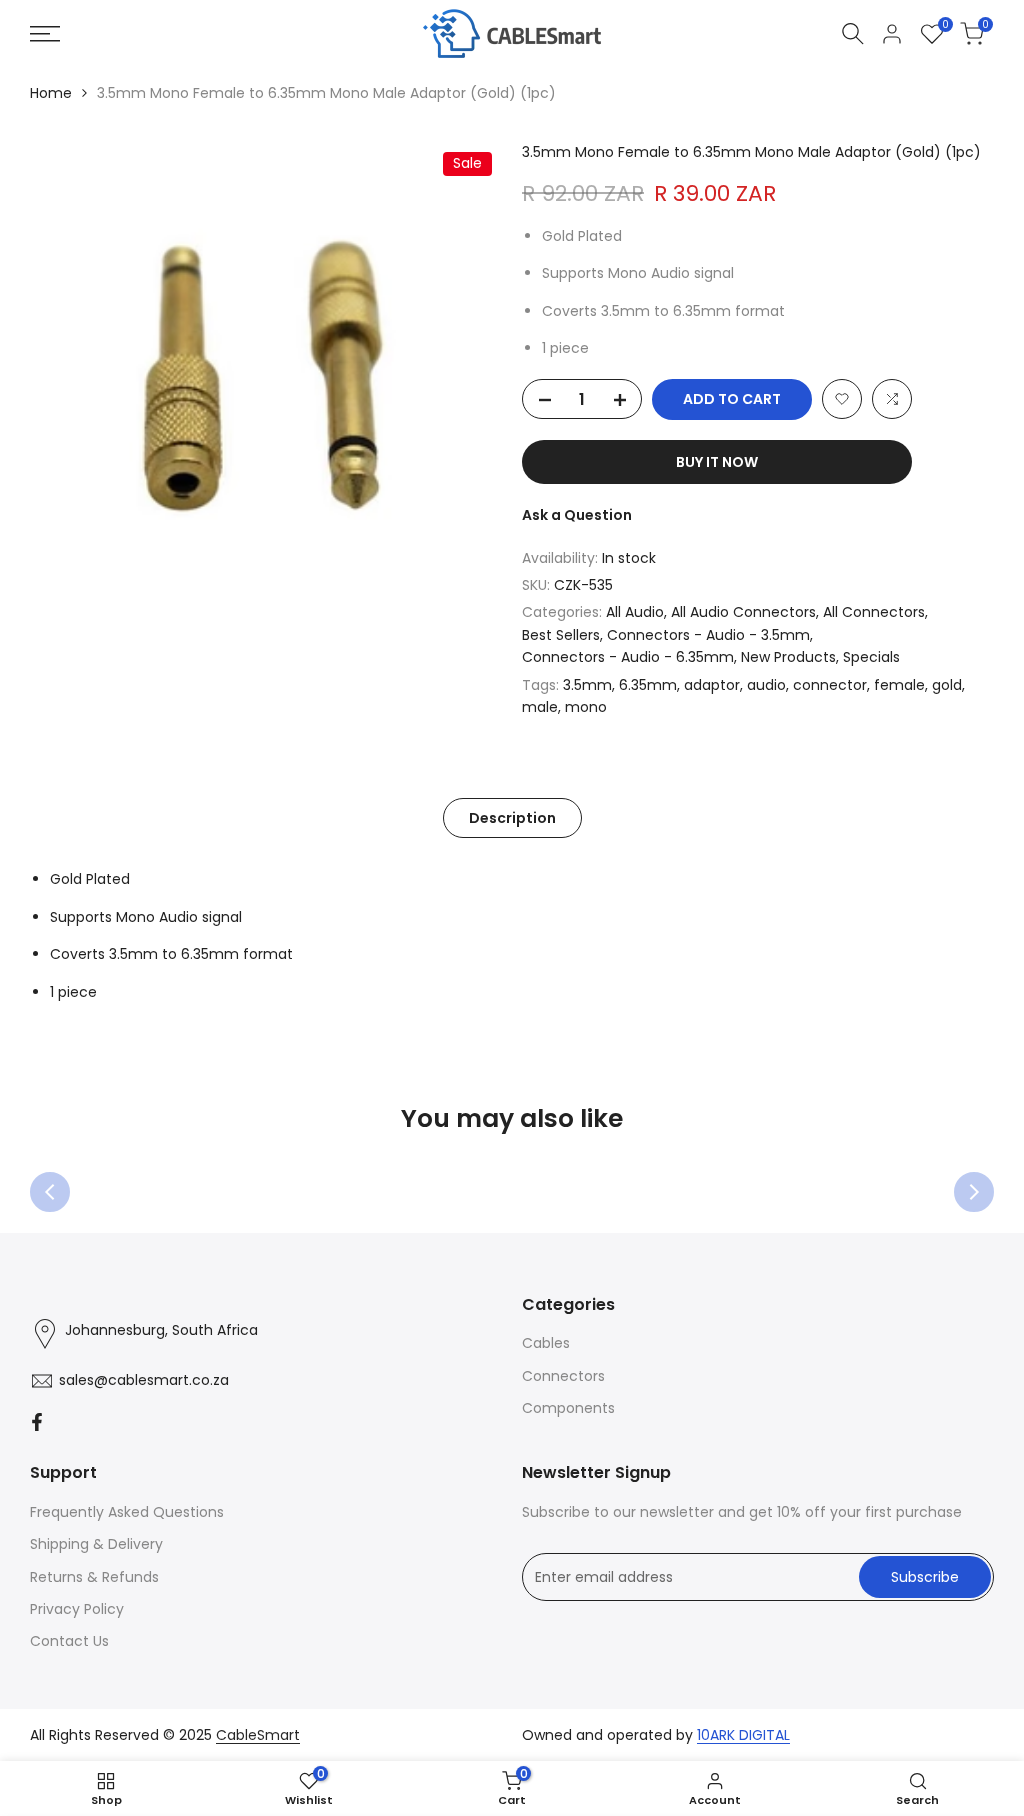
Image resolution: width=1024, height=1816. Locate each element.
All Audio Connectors (743, 612)
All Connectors (874, 612)
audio (766, 685)
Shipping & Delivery (96, 1544)
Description (512, 818)
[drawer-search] (853, 33)
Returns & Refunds (94, 1577)
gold (947, 685)
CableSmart (258, 1735)
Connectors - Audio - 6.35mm (628, 657)
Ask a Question (577, 515)
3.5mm (587, 685)
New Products (788, 657)
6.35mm (648, 685)
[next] (974, 1192)
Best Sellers (561, 635)
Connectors (563, 1376)
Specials (871, 657)
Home (51, 93)
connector (830, 685)
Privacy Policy (77, 1609)
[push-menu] (45, 34)
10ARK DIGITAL (743, 1735)
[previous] (50, 1192)
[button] (842, 399)
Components (568, 1408)
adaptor (712, 685)
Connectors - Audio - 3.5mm (708, 635)
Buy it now (717, 462)
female (899, 685)
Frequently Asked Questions (127, 1512)
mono (586, 707)
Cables (546, 1343)
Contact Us (69, 1641)
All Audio (635, 612)
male (540, 707)
